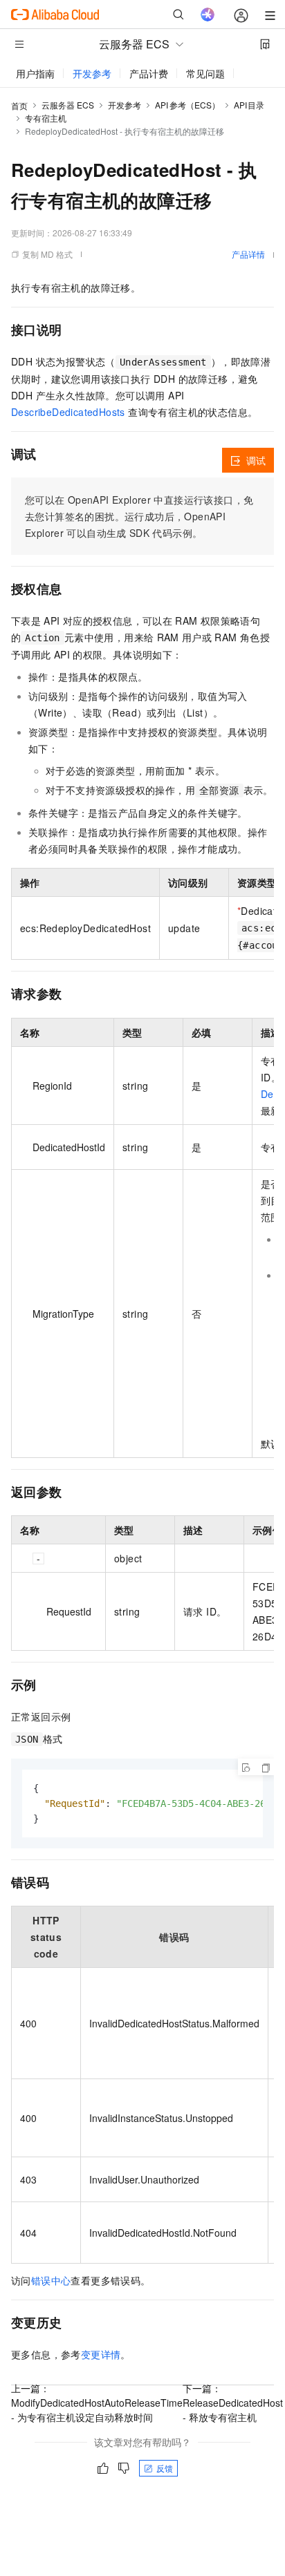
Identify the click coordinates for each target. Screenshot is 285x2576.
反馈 (165, 2468)
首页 (19, 105)
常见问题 (205, 73)
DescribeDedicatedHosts (68, 412)
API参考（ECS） (187, 105)
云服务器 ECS (68, 105)
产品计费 (149, 73)
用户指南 (35, 73)
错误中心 (51, 2280)
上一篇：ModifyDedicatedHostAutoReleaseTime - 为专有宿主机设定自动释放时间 (97, 2403)
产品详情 (248, 254)
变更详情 (101, 2354)
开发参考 (92, 73)
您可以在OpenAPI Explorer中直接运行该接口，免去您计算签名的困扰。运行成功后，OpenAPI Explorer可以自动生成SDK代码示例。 (139, 516)
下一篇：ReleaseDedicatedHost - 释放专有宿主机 (233, 2403)
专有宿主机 (46, 118)
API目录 (249, 105)
